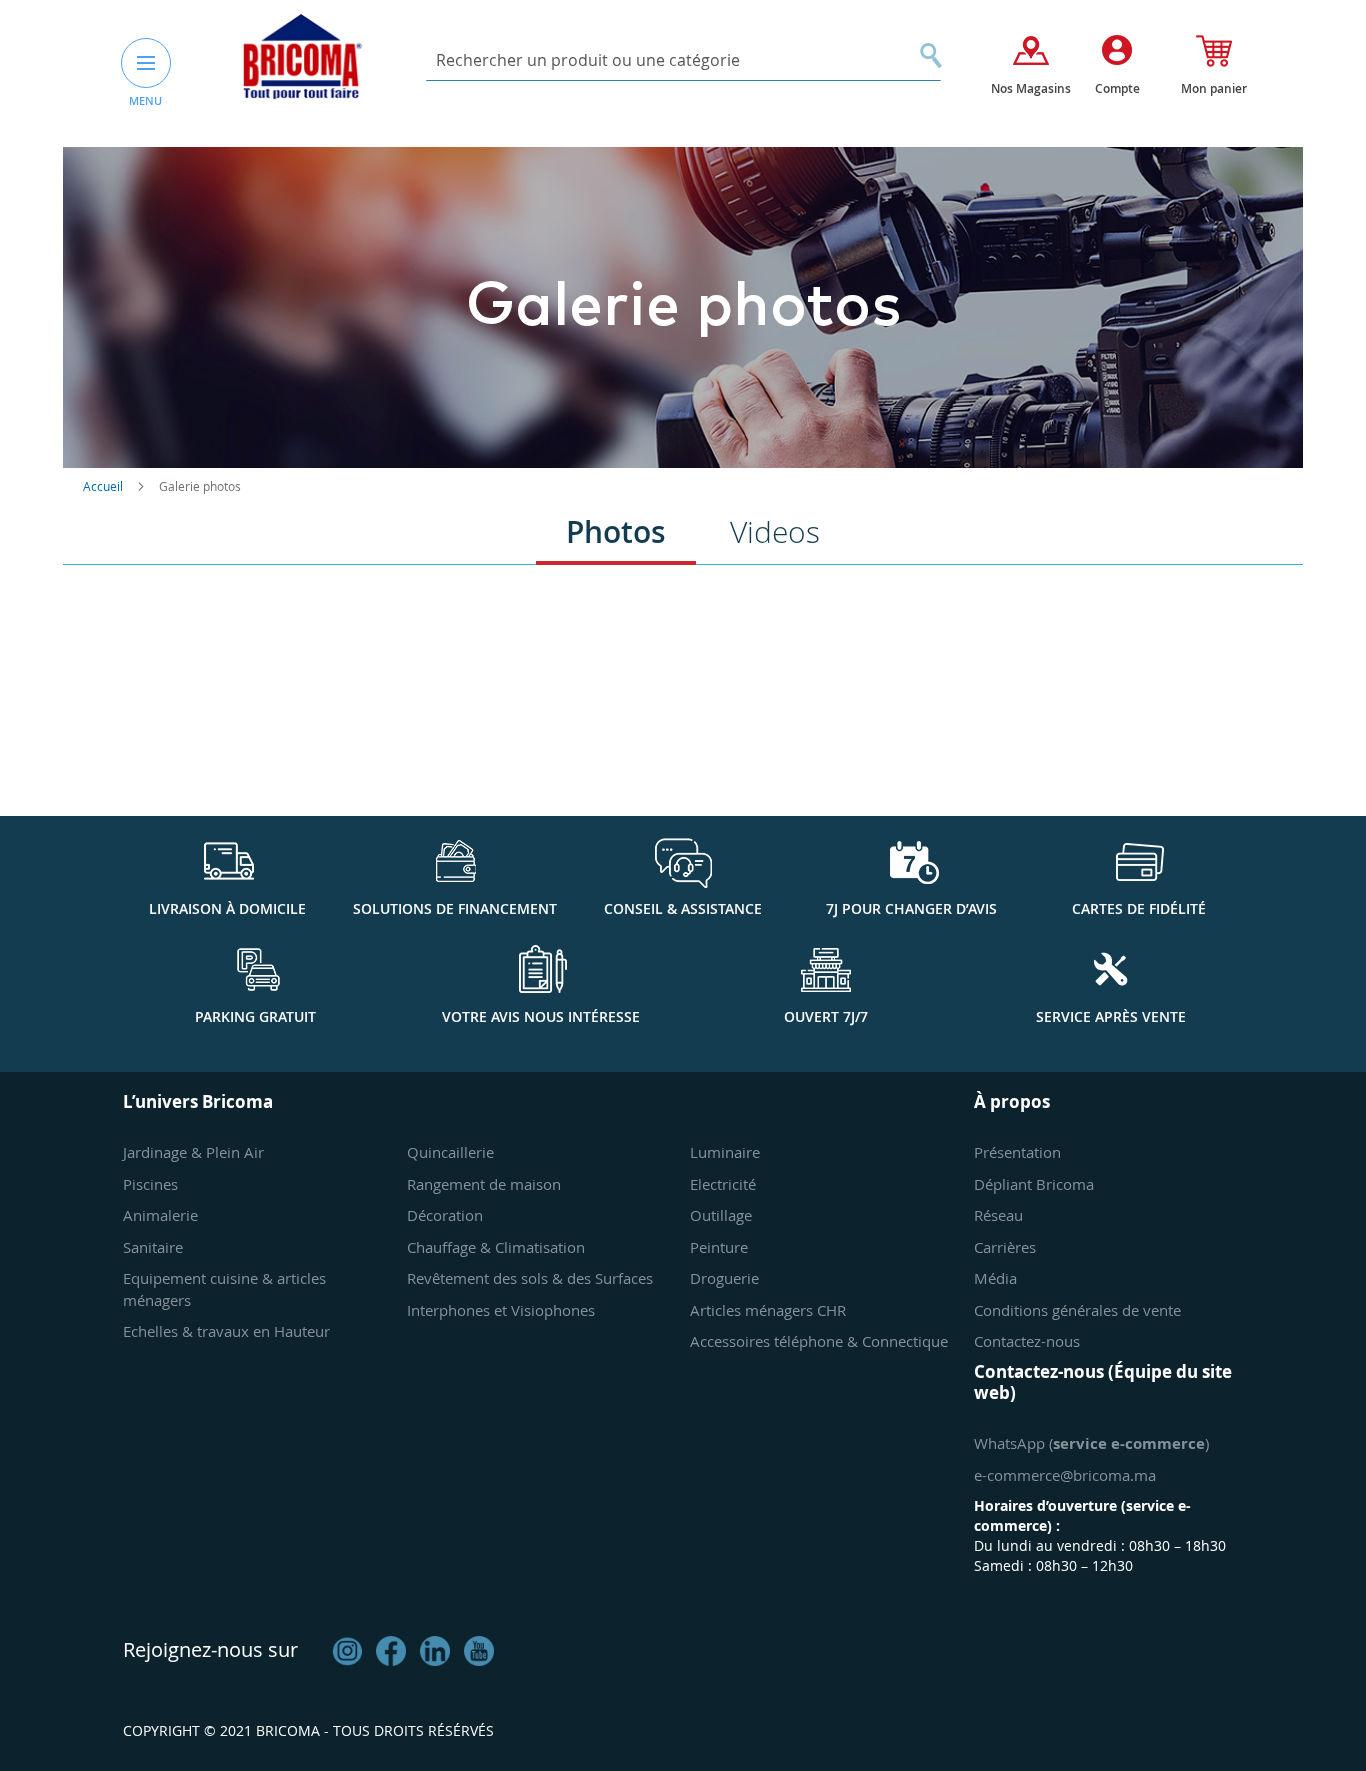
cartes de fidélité (1139, 908)
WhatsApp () (1091, 1443)
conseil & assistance (683, 908)
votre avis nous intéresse (541, 1016)
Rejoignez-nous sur (210, 1649)
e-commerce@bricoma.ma (1065, 1475)
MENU (145, 100)
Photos (616, 532)
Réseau (998, 1215)
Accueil (104, 486)
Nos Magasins (1031, 88)
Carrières (1005, 1247)
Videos (775, 532)
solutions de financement (455, 908)
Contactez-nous (1027, 1341)
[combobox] (683, 60)
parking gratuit (255, 1016)
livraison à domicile (227, 908)
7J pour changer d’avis (911, 908)
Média (995, 1278)
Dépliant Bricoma (1034, 1184)
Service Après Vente (1111, 1016)
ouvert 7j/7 (826, 1016)
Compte (1117, 88)
